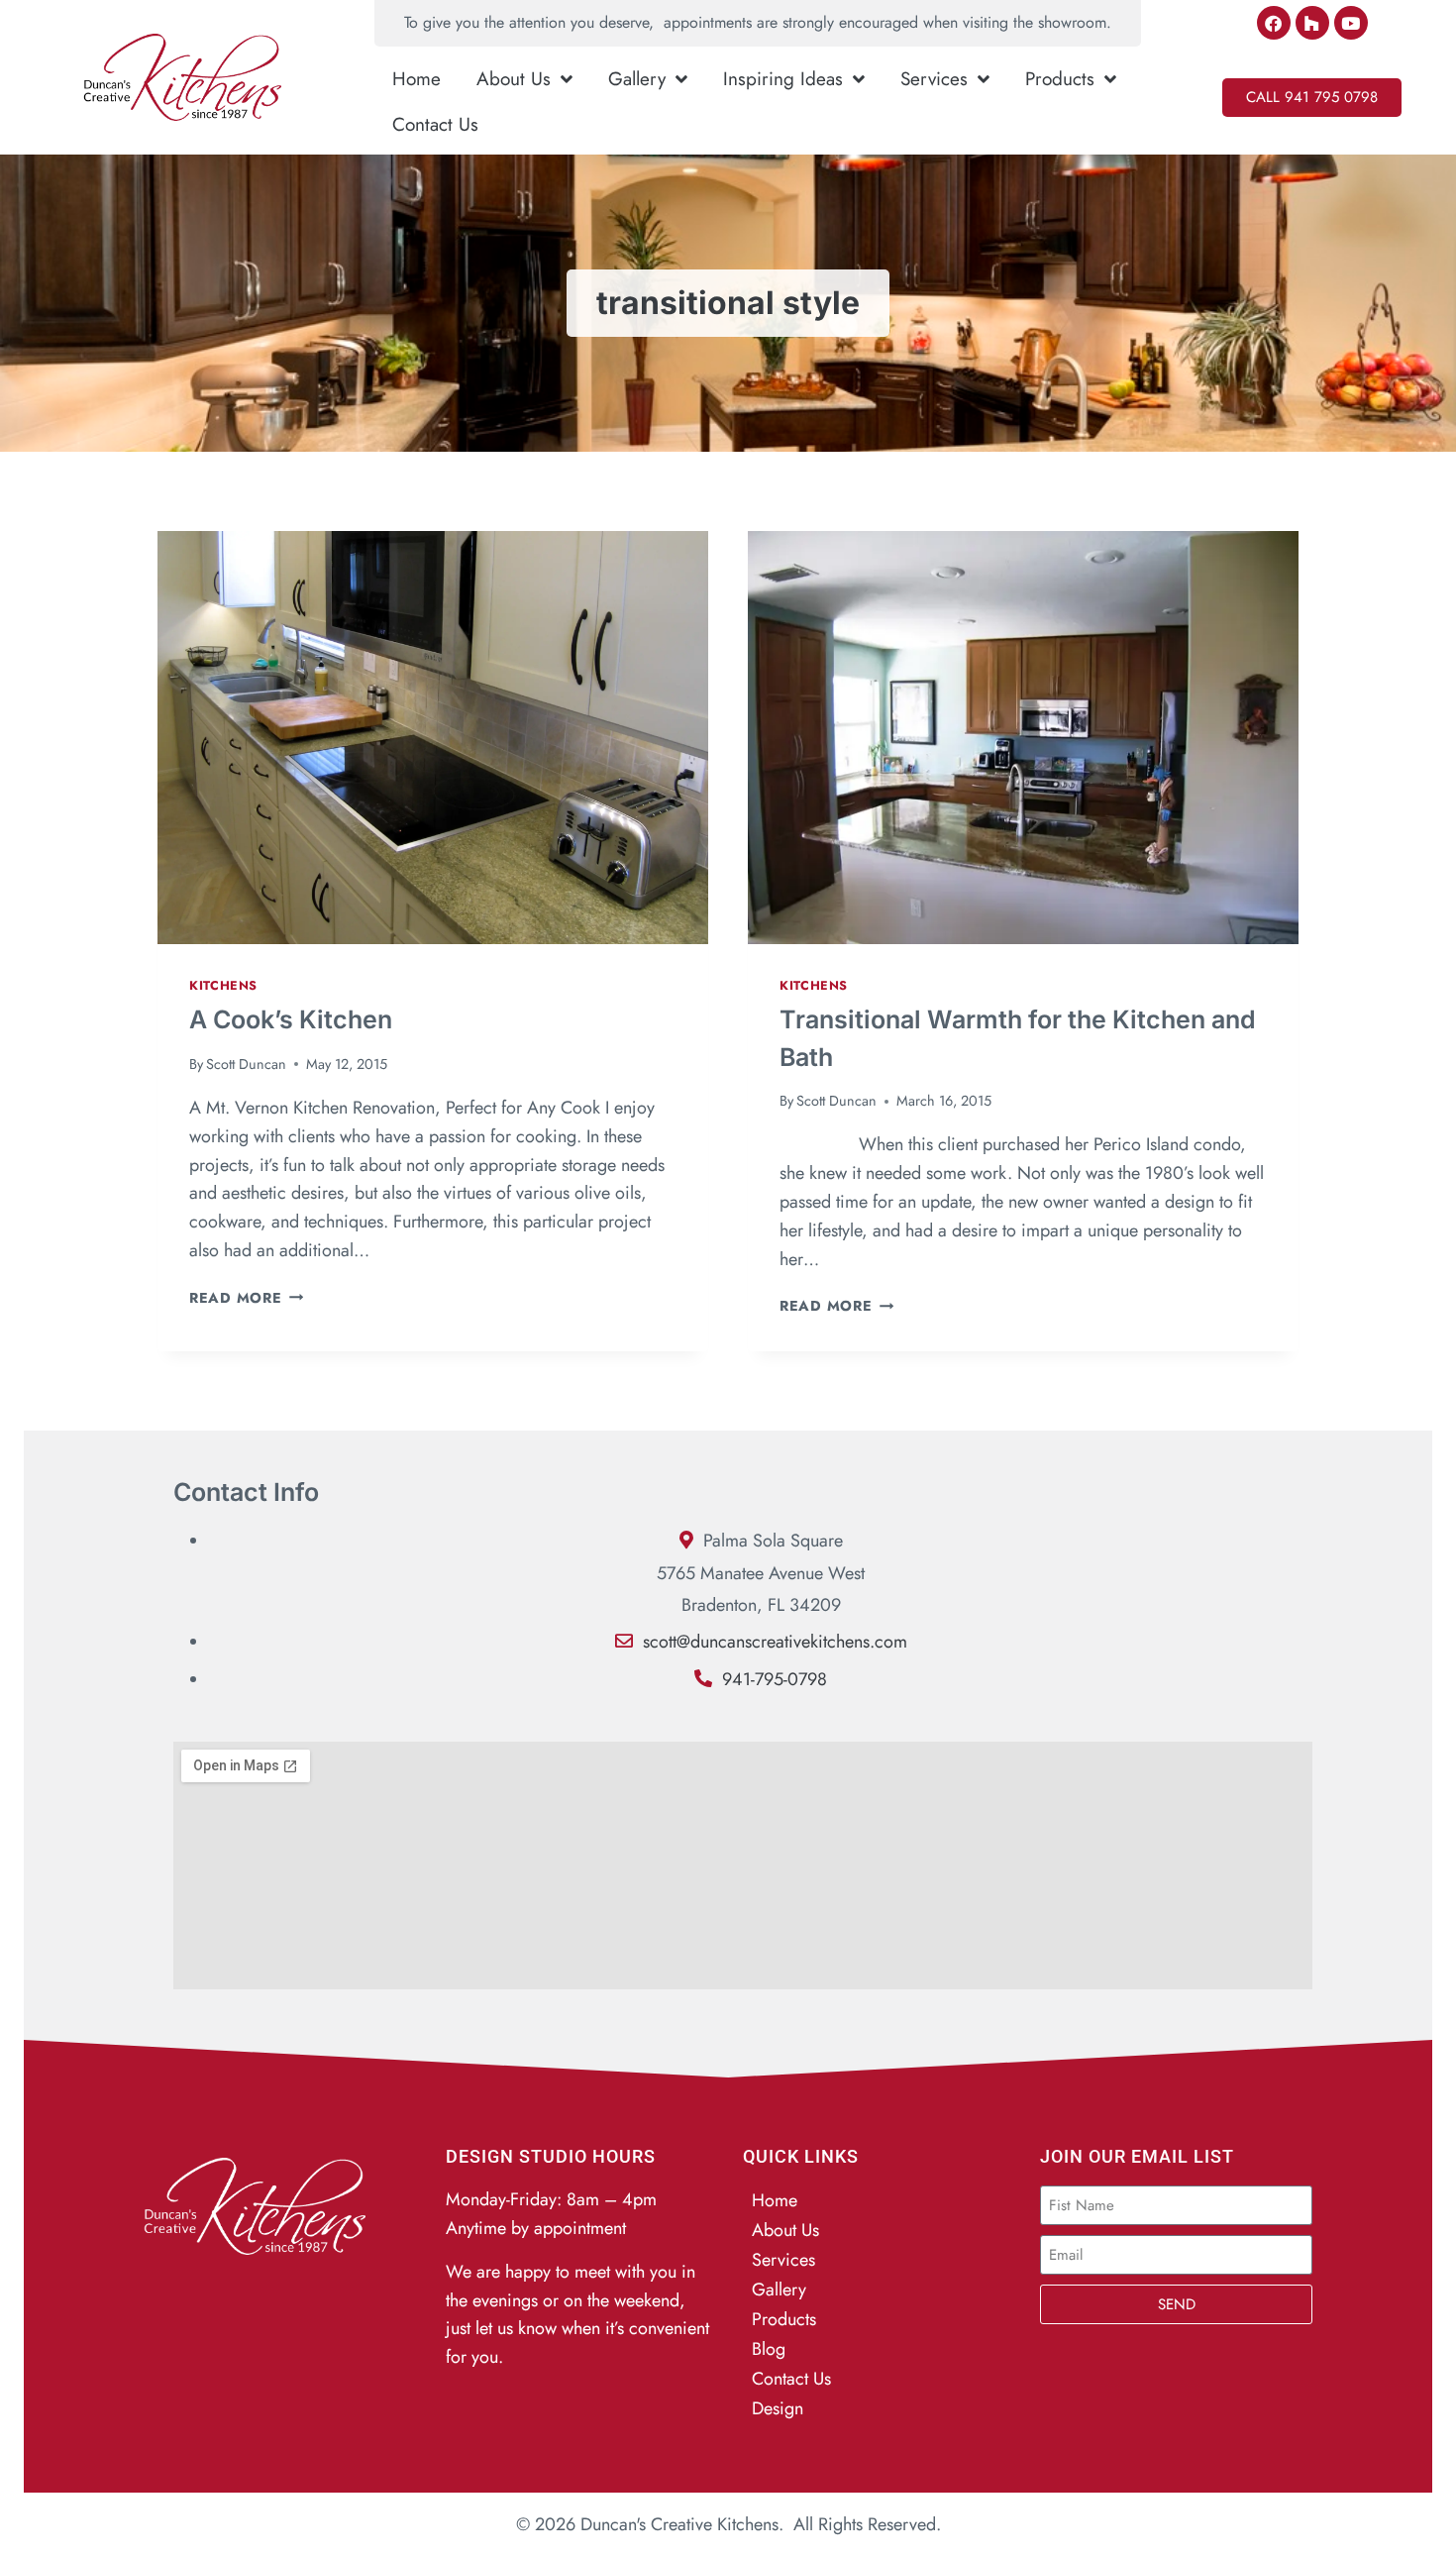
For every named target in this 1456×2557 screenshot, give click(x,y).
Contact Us (435, 124)
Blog (769, 2349)
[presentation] (433, 738)
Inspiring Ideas (783, 79)
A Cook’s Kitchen (291, 1019)
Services (934, 79)
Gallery (637, 79)
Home (416, 79)
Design (778, 2408)
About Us (514, 79)
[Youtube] (1351, 23)
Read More (246, 1298)
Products (1060, 79)
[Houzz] (1312, 23)
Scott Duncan (246, 1064)
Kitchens (223, 986)
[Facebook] (1274, 23)
